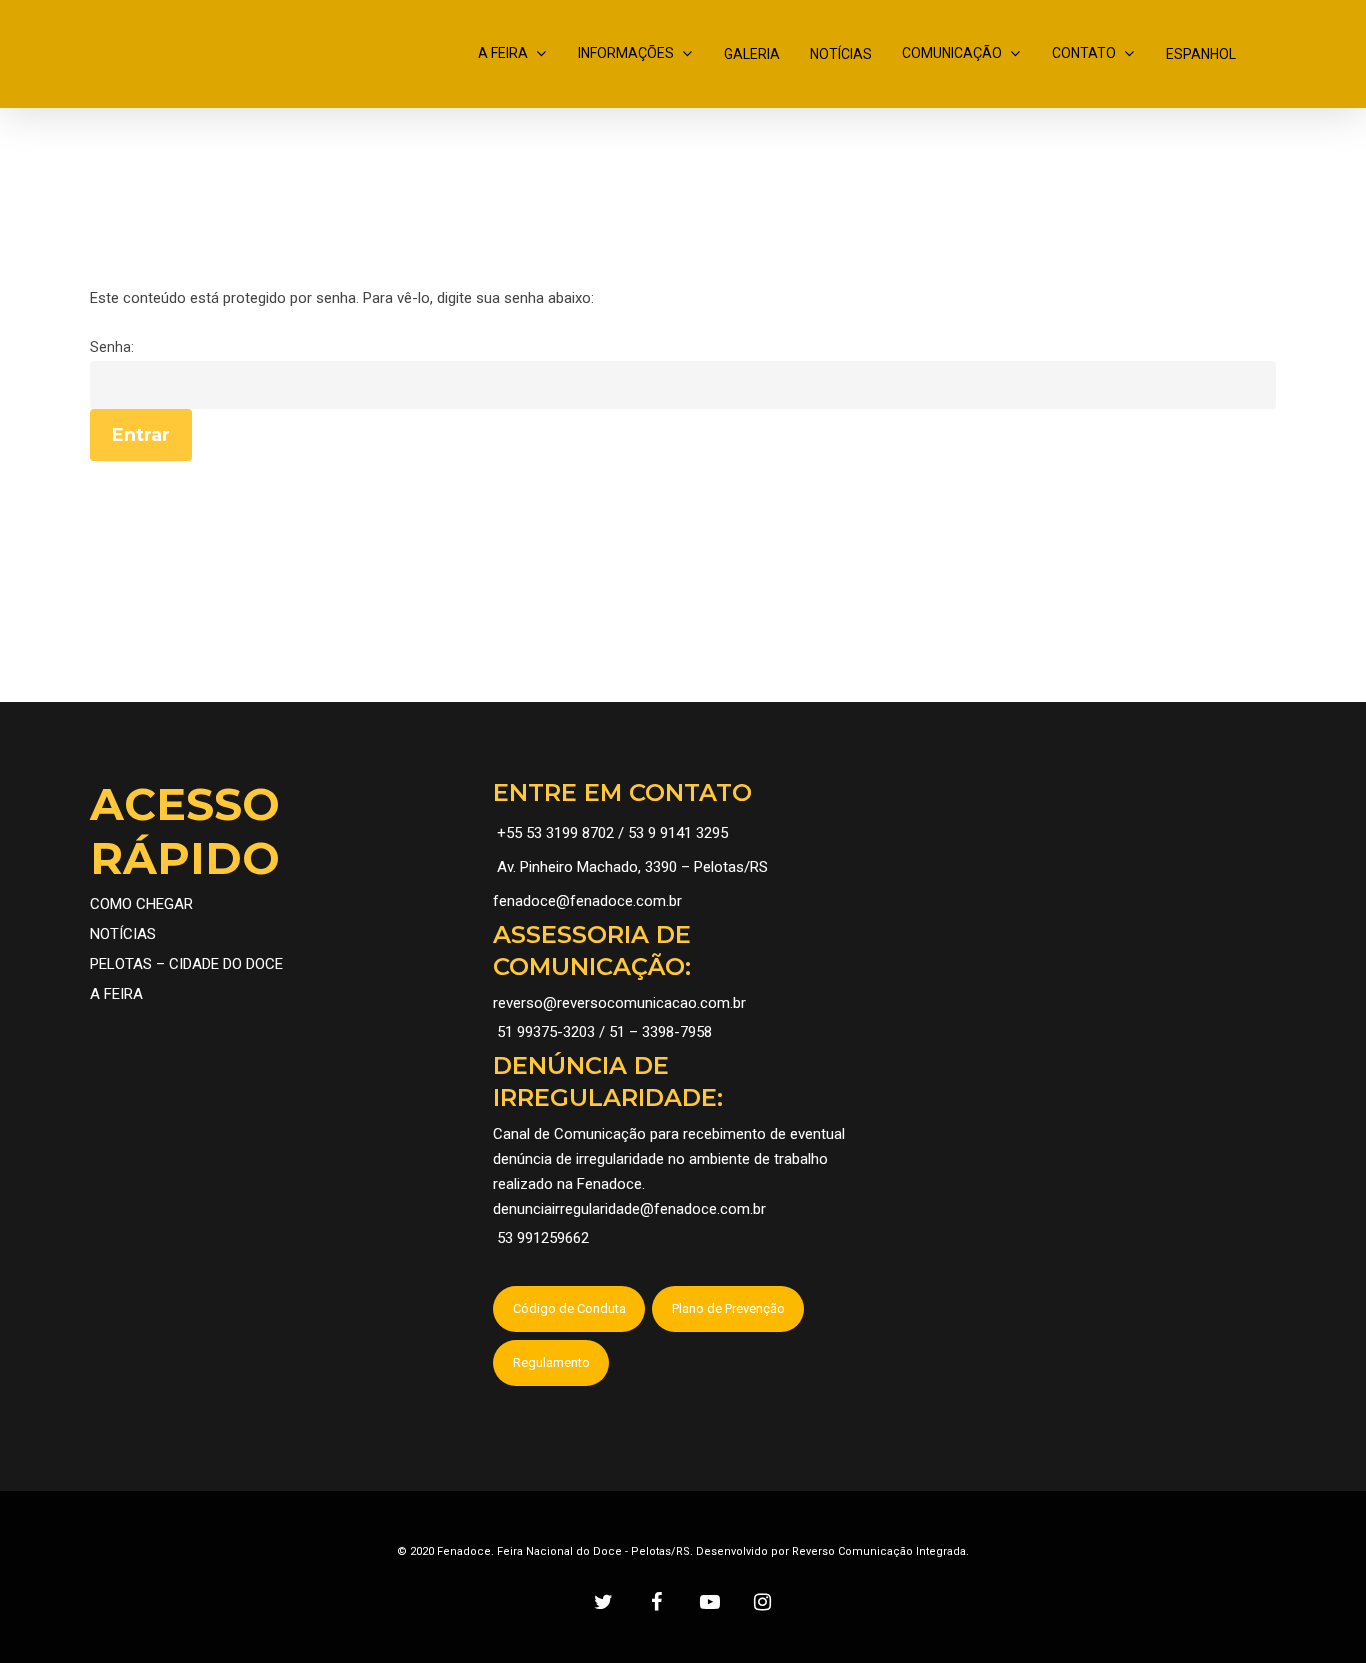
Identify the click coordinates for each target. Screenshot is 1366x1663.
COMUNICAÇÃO (952, 53)
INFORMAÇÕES (626, 53)
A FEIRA (503, 53)
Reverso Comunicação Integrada (879, 1551)
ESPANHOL (1201, 54)
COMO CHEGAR (141, 904)
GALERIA (752, 54)
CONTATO (1084, 53)
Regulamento (551, 1362)
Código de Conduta (569, 1308)
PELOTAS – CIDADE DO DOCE (186, 964)
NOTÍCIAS (841, 54)
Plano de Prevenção (728, 1308)
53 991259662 (543, 1238)
